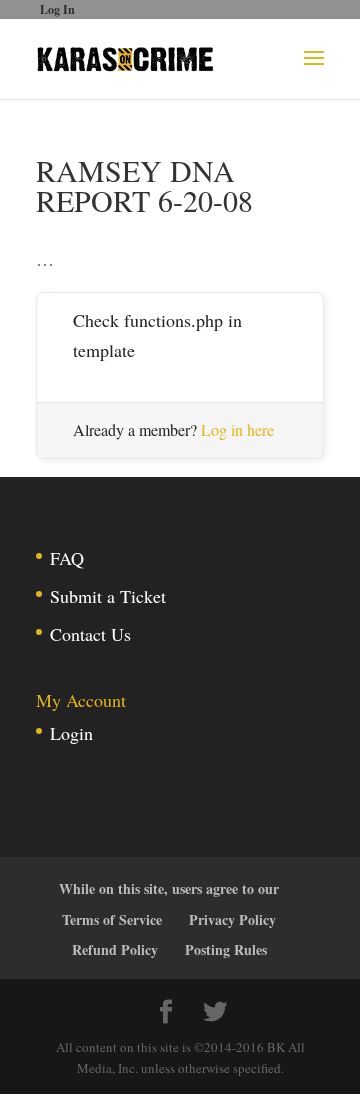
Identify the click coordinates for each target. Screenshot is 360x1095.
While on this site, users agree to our (169, 888)
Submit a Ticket (108, 596)
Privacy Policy (232, 919)
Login (71, 733)
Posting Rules (226, 949)
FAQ (67, 558)
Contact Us (90, 634)
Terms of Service (112, 919)
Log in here (237, 429)
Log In (57, 9)
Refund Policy (115, 949)
